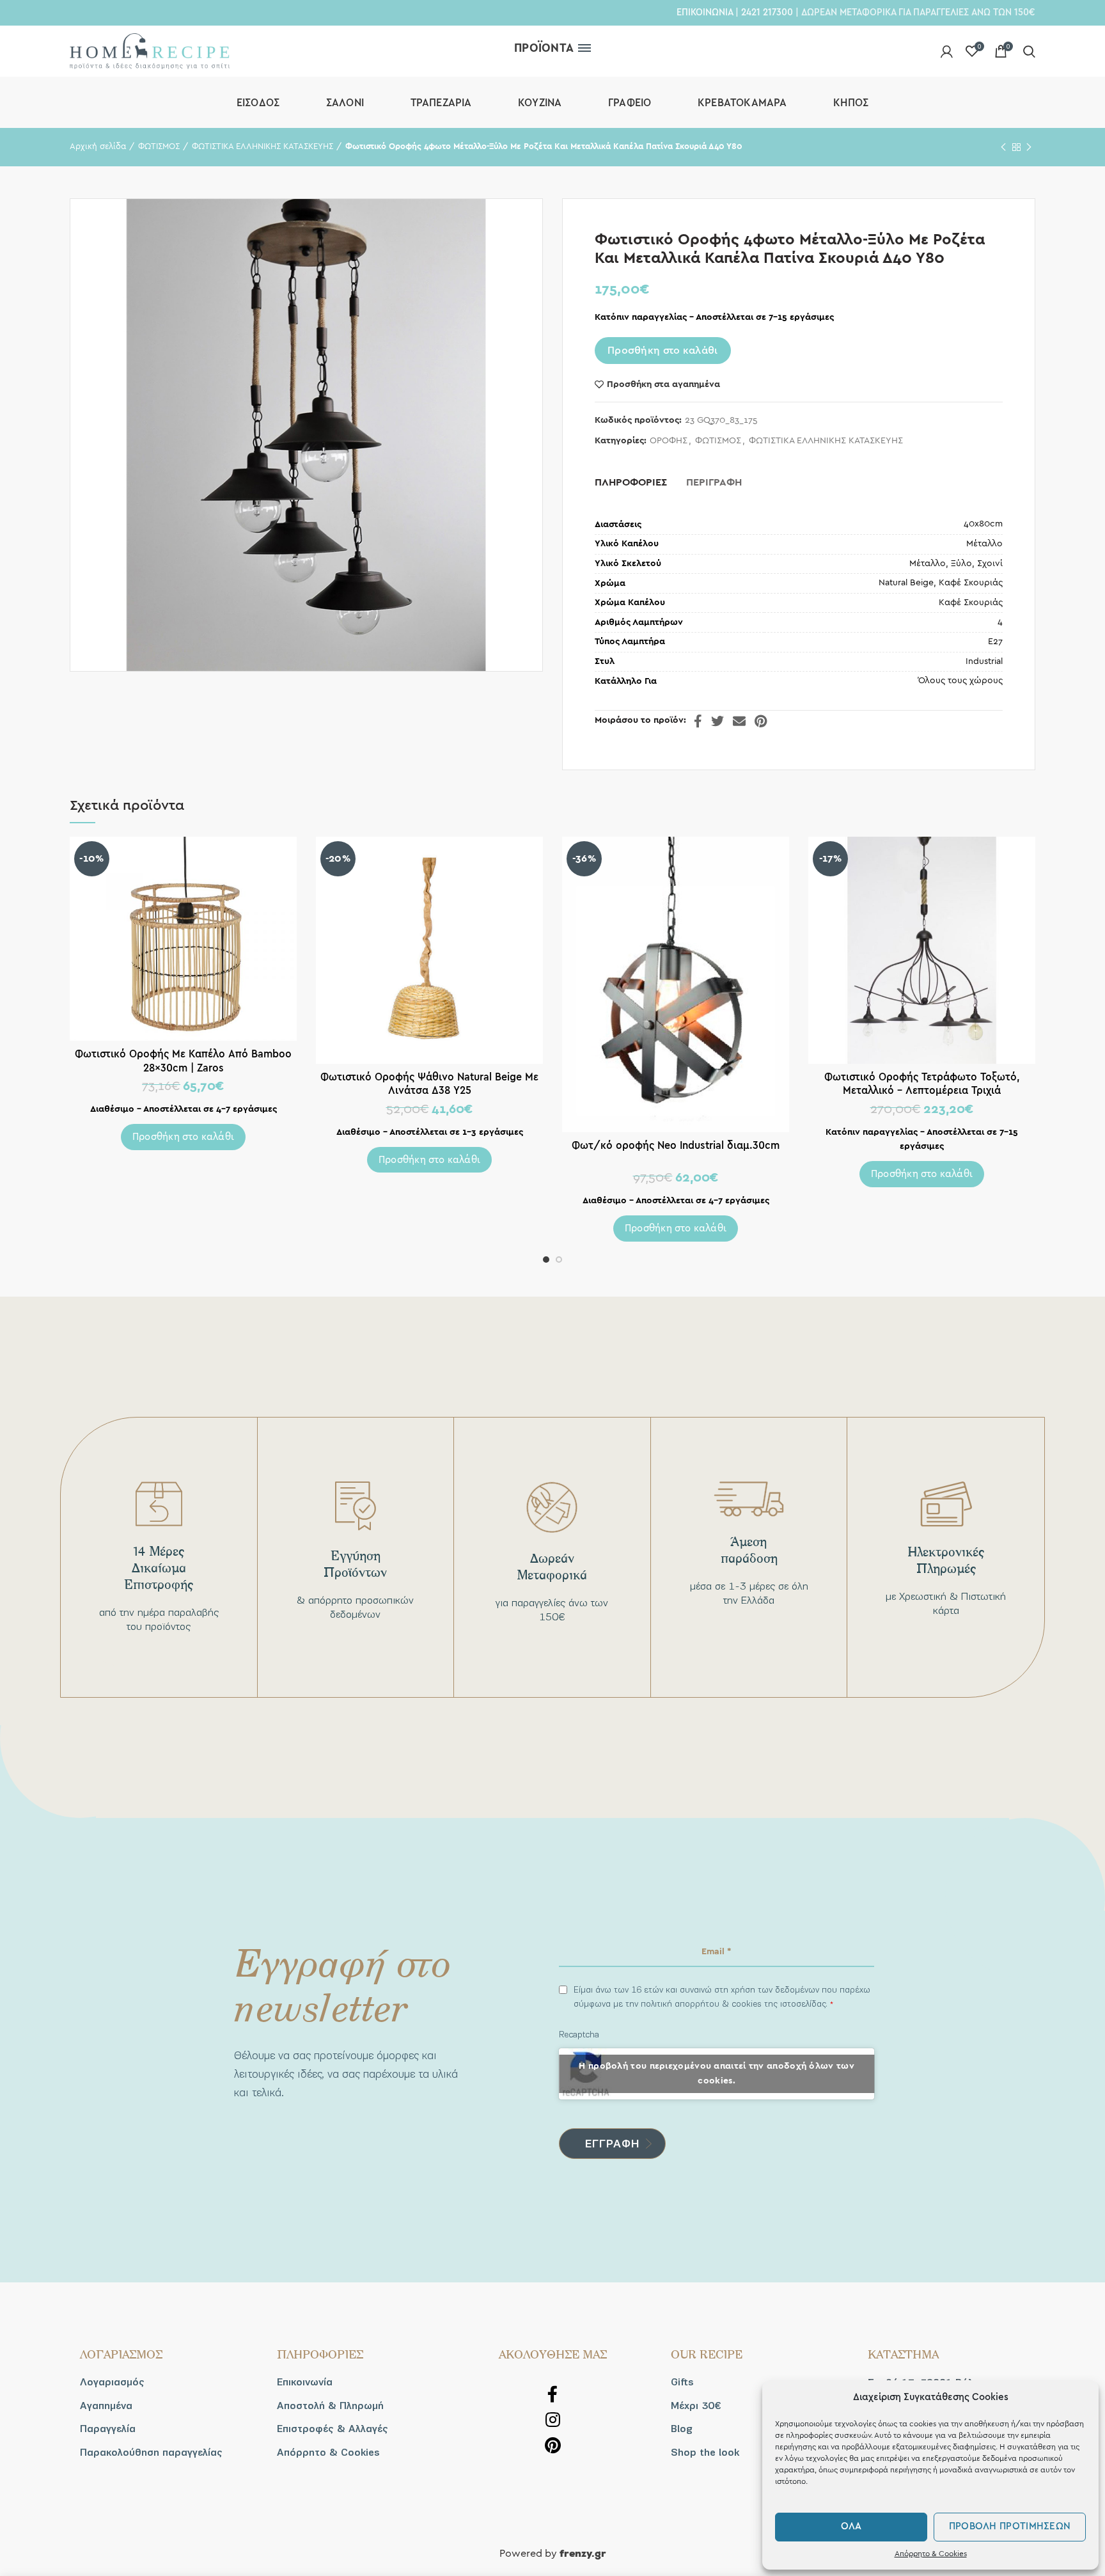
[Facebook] (698, 721)
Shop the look (705, 2453)
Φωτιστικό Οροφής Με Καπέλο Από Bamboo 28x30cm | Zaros (183, 1061)
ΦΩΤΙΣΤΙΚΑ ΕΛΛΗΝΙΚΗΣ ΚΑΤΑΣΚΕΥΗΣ (263, 147)
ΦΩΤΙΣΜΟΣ (159, 147)
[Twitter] (717, 721)
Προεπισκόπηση (287, 857)
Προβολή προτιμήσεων (1010, 2526)
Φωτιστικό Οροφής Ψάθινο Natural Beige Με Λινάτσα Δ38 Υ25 (429, 1084)
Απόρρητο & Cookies (931, 2554)
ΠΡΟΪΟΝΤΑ (544, 48)
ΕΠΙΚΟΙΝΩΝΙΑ (705, 12)
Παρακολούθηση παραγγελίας (151, 2453)
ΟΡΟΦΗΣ (669, 441)
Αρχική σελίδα (98, 147)
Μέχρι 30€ (696, 2406)
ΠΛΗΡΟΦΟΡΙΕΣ (631, 482)
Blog (682, 2429)
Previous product (1003, 147)
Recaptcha (579, 2035)
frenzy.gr (583, 2554)
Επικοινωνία (305, 2382)
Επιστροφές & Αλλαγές (333, 2429)
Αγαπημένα (106, 2406)
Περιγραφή (714, 482)
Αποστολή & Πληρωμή (330, 2406)
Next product (1029, 147)
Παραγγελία (108, 2429)
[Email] (739, 721)
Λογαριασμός (112, 2382)
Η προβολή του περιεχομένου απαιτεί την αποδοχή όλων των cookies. (717, 2074)
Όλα (851, 2526)
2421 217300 (767, 12)
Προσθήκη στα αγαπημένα (663, 384)
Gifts (682, 2382)
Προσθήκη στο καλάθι (663, 351)
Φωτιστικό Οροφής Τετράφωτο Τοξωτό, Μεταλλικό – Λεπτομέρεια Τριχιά (922, 1084)
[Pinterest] (761, 721)
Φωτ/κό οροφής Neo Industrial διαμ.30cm (676, 1145)
